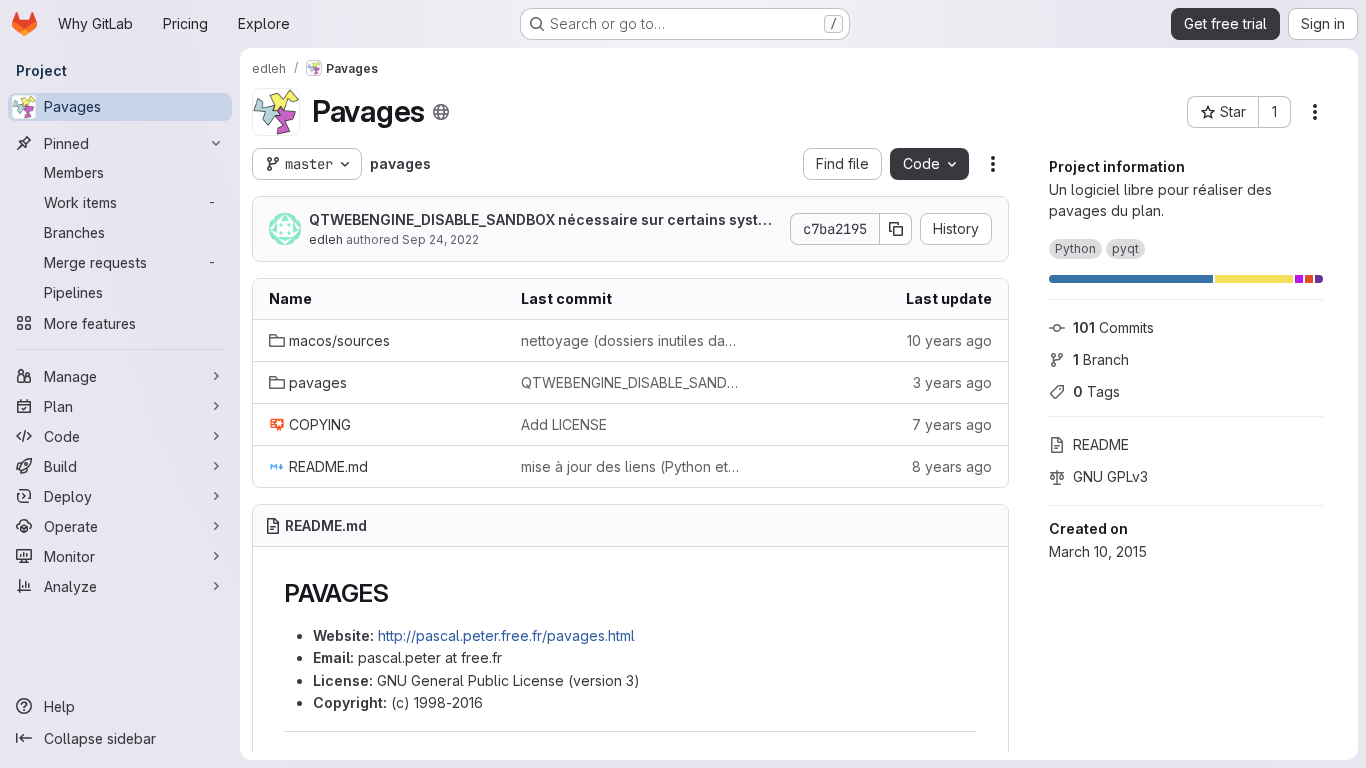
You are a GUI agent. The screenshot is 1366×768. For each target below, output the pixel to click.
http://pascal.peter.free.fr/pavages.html (506, 635)
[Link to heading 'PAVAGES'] (401, 593)
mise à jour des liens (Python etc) (631, 466)
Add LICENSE (564, 424)
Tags (1096, 391)
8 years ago (952, 466)
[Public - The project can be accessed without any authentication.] (441, 112)
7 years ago (952, 424)
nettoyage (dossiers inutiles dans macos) (631, 340)
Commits (1113, 327)
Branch (1101, 359)
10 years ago (949, 340)
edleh (326, 239)
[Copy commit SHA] (896, 229)
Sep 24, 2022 (440, 239)
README (1101, 444)
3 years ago (952, 382)
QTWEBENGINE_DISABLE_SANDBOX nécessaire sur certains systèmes (544, 220)
